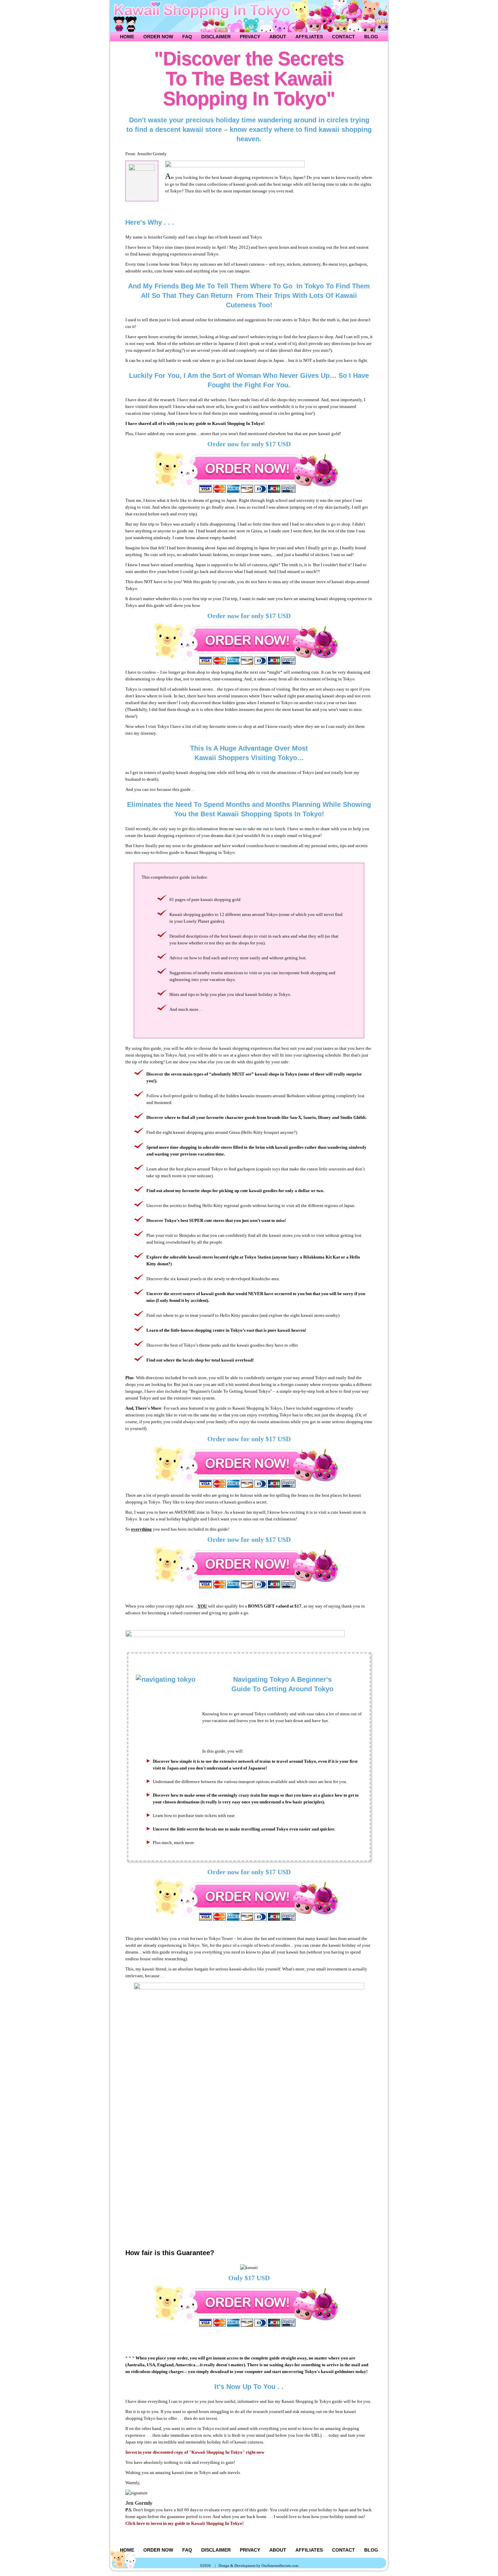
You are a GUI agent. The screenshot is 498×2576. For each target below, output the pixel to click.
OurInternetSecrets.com (280, 2565)
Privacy (250, 37)
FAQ (187, 37)
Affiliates (309, 37)
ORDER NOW (158, 37)
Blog (371, 37)
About (278, 37)
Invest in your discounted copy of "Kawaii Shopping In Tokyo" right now (195, 2452)
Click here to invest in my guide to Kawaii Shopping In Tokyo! (184, 2523)
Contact (344, 37)
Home (127, 37)
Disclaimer (216, 37)
